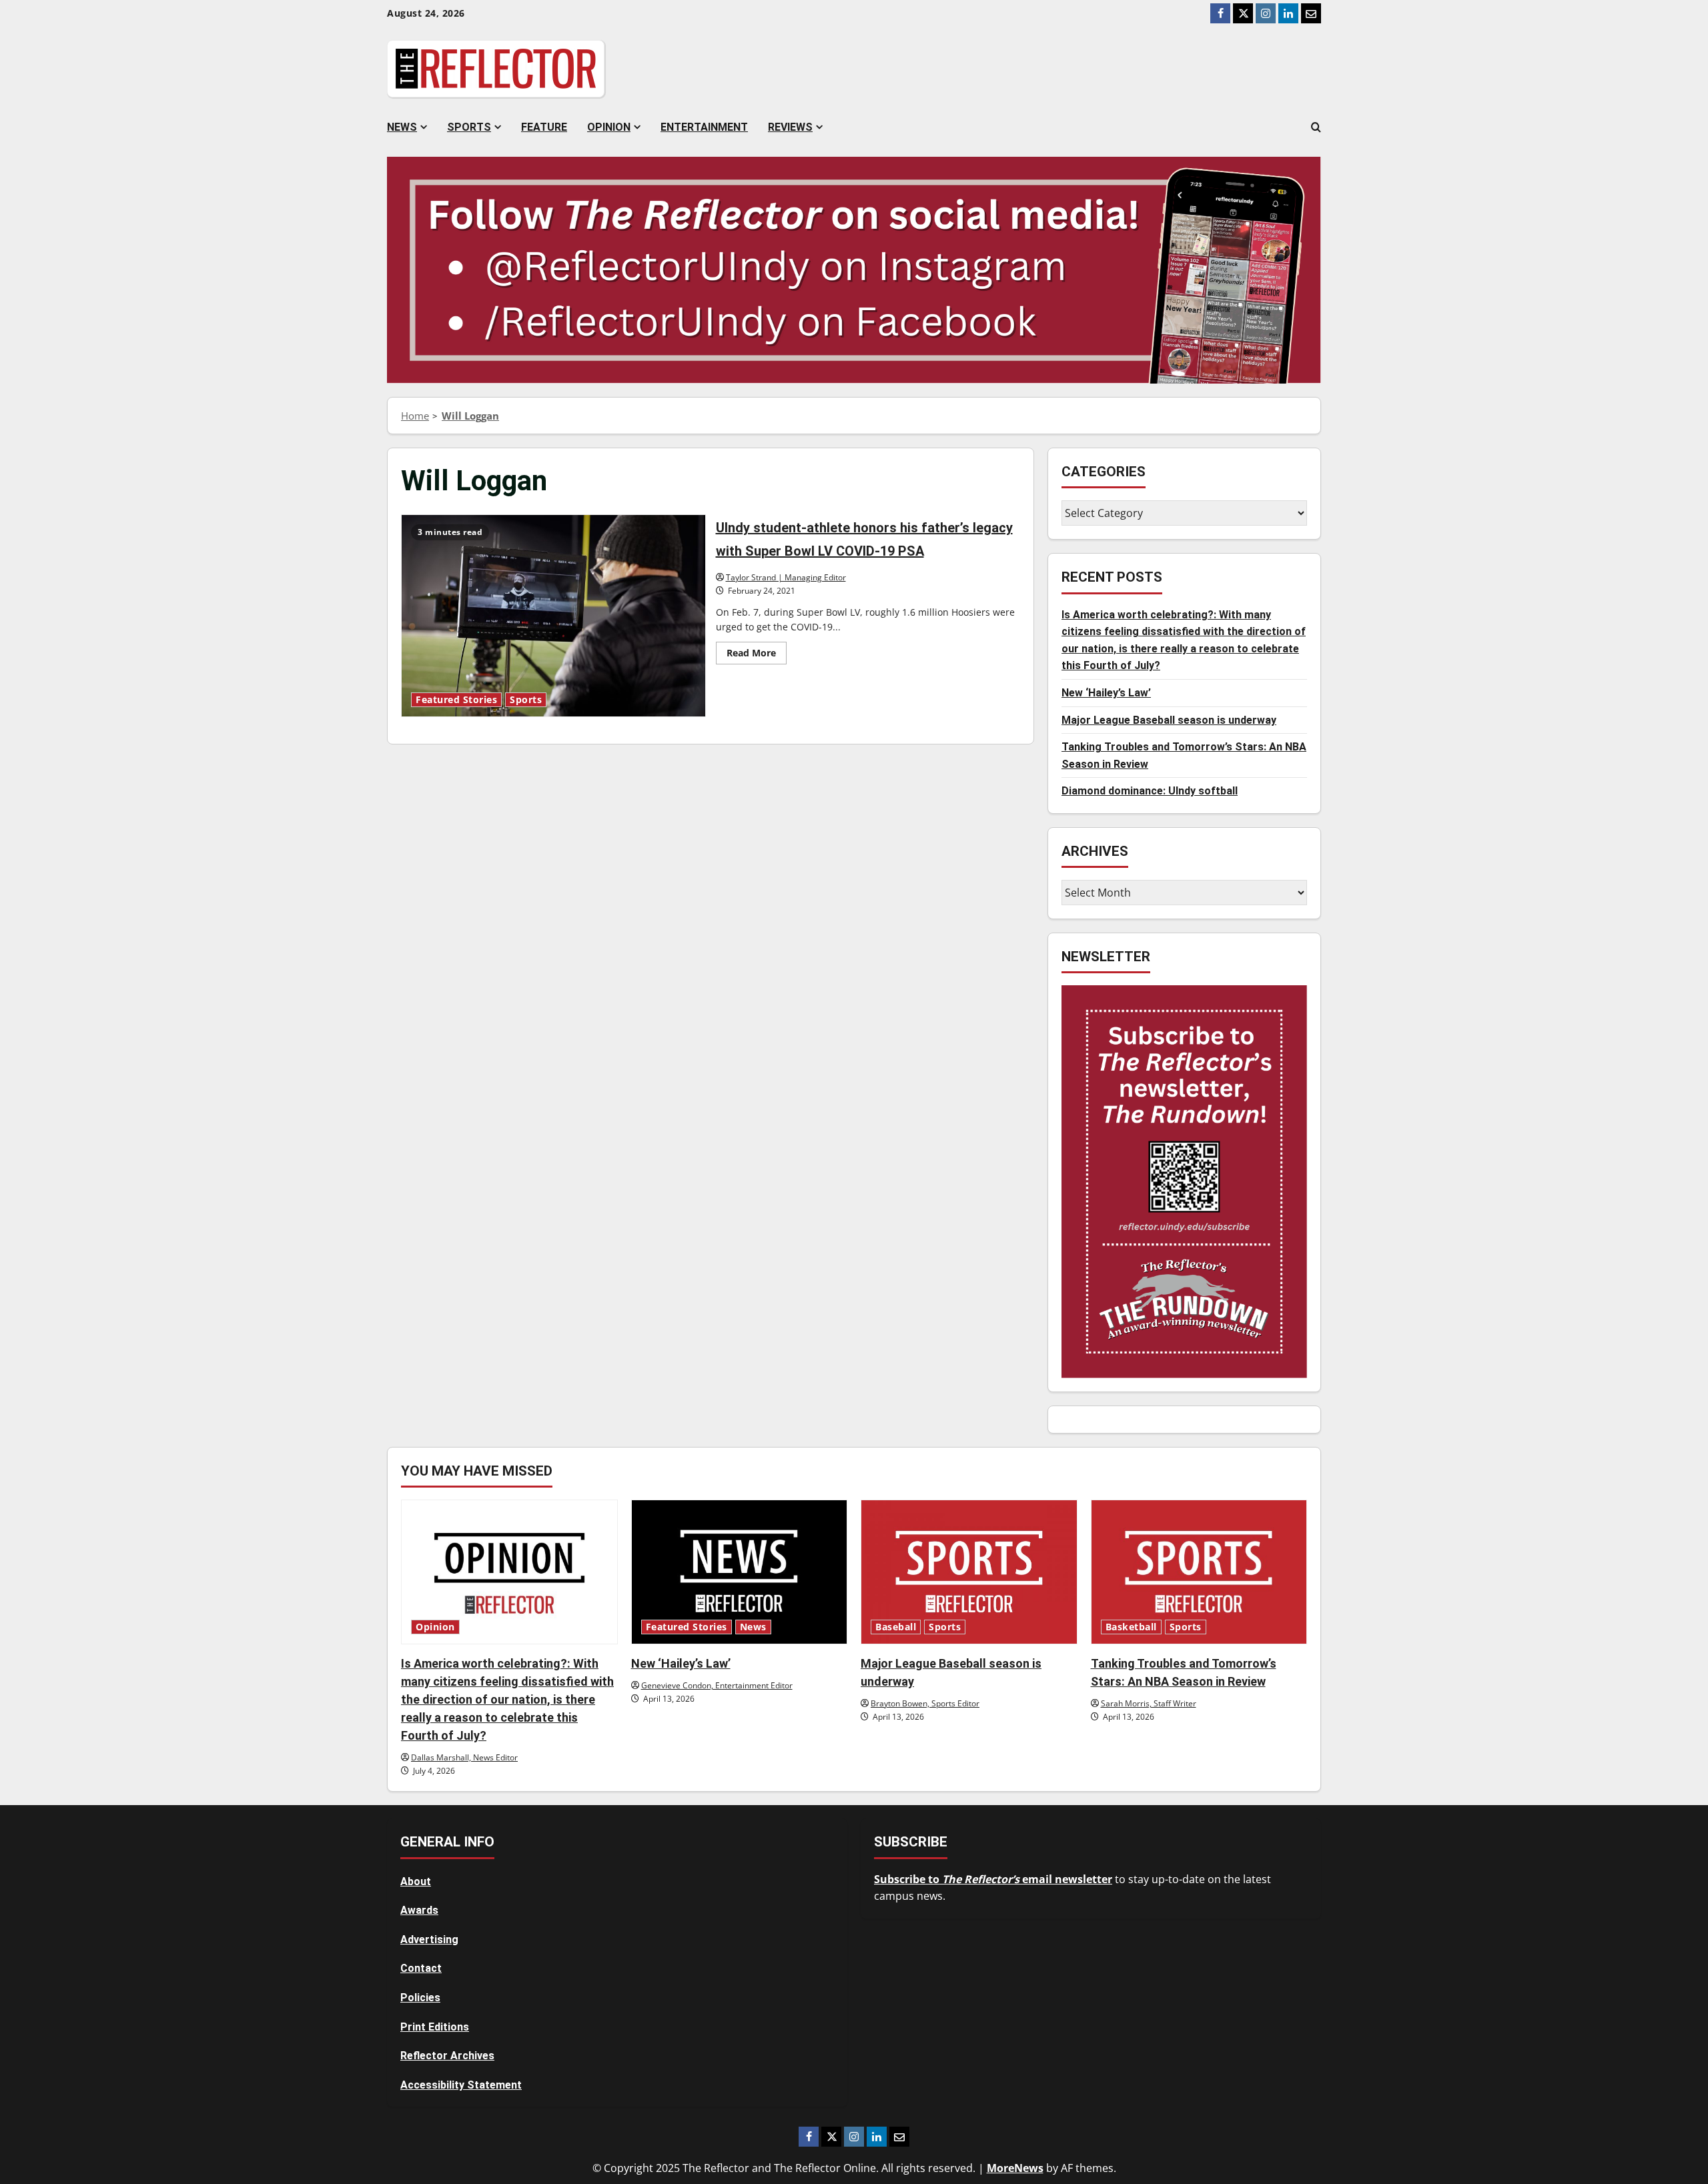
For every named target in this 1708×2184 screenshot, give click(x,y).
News (402, 127)
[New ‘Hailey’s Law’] (740, 1572)
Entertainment (704, 127)
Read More (757, 655)
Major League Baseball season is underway (1169, 720)
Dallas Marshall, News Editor (464, 1757)
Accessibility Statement (461, 2085)
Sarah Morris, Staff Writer (1149, 1703)
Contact (421, 1968)
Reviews (790, 127)
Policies (420, 1998)
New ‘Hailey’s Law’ (1106, 693)
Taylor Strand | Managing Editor (786, 577)
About (416, 1881)
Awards (419, 1910)
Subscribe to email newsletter (993, 1879)
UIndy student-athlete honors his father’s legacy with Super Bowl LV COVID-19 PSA (553, 616)
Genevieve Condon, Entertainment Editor (717, 1685)
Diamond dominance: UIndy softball (1150, 791)
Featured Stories (456, 700)
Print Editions (435, 2027)
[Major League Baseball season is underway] (969, 1572)
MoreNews (1015, 2168)
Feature (544, 127)
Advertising (429, 1940)
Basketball (1131, 1627)
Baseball (896, 1627)
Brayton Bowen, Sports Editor (925, 1703)
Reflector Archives (447, 2056)
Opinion (609, 127)
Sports (469, 127)
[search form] (1316, 127)
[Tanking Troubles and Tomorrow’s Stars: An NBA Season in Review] (1199, 1572)
